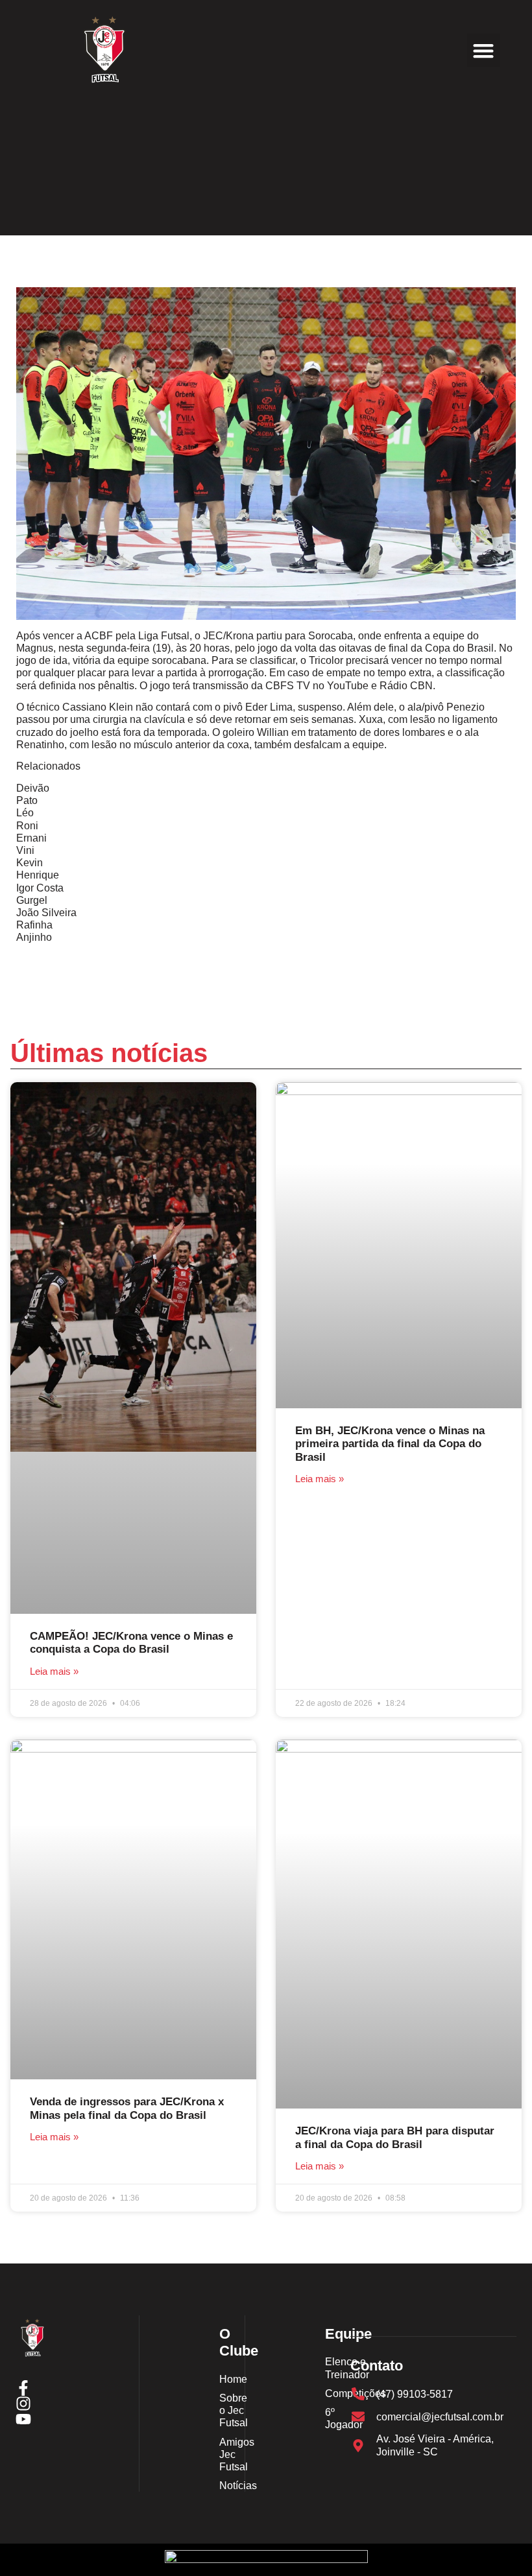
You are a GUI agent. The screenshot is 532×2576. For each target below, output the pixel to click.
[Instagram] (23, 2404)
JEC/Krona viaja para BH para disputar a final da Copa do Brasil (395, 2137)
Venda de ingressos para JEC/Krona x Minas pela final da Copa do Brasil (127, 2108)
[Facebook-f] (23, 2388)
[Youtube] (23, 2419)
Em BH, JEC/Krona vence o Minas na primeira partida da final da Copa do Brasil (390, 1444)
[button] (484, 50)
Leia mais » (54, 1671)
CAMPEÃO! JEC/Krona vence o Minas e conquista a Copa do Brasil (131, 1643)
